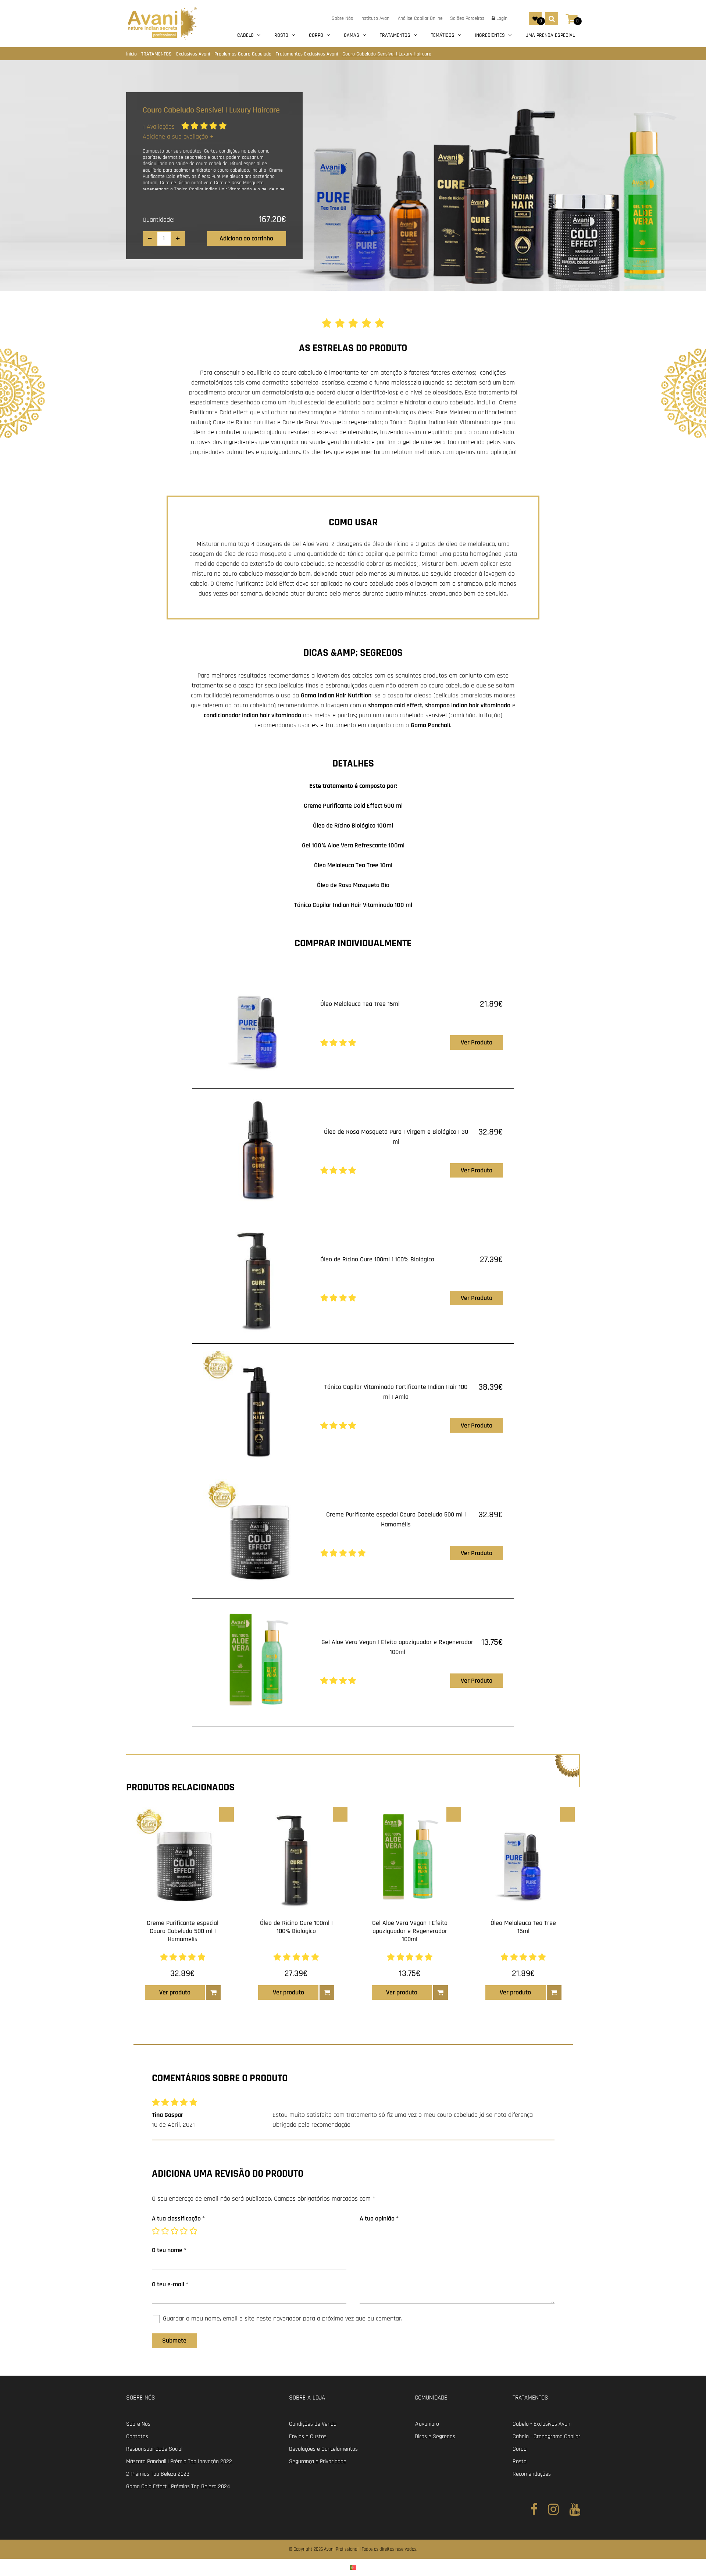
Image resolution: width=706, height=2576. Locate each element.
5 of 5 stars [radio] (194, 2231)
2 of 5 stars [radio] (166, 2231)
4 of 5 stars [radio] (185, 2231)
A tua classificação (178, 2218)
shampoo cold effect (395, 705)
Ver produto (175, 1992)
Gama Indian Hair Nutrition (336, 695)
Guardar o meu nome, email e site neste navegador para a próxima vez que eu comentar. (283, 2318)
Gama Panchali (430, 725)
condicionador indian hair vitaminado (252, 715)
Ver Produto (477, 1042)
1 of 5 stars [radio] (157, 2231)
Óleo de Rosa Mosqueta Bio (353, 885)
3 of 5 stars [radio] (175, 2231)
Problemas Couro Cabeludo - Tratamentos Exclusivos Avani (277, 54)
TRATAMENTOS (157, 54)
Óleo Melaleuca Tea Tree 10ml (353, 865)
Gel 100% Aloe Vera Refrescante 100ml (353, 845)
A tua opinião (379, 2218)
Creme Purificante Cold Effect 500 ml (353, 806)
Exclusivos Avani (194, 54)
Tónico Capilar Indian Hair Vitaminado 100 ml (353, 905)
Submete (174, 2341)
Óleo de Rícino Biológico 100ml (353, 826)
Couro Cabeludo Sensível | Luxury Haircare (387, 54)
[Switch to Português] (353, 2567)
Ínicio (132, 54)
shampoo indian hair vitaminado (468, 705)
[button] (213, 1993)
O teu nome (169, 2250)
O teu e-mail (170, 2284)
